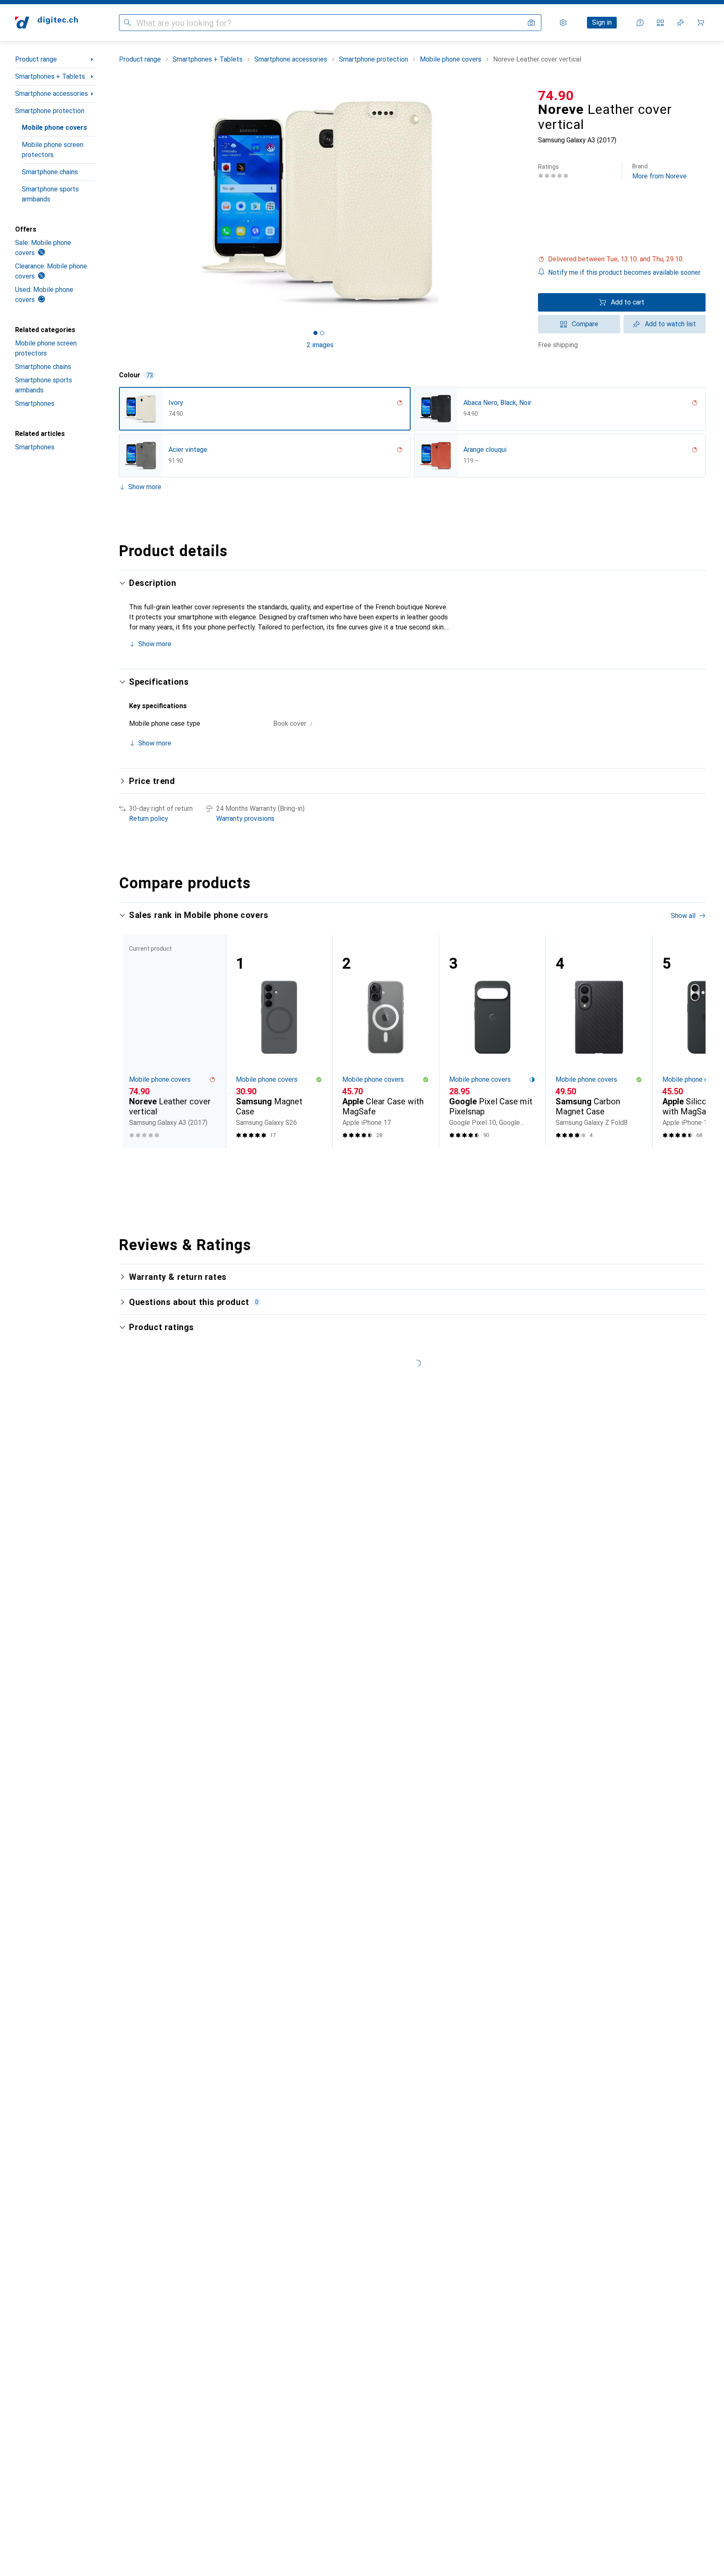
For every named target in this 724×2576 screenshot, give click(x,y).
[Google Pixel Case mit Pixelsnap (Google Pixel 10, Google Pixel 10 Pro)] (493, 1041)
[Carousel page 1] (315, 333)
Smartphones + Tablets (50, 76)
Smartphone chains (50, 172)
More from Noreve (659, 171)
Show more (145, 487)
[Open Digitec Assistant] (640, 23)
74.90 (556, 95)
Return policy (149, 819)
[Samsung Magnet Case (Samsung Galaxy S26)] (279, 1041)
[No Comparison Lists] (660, 23)
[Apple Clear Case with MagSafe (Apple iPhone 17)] (386, 1041)
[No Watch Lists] (680, 23)
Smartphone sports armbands (50, 194)
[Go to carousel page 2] (411, 1163)
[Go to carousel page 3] (418, 1163)
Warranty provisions (245, 819)
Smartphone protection (50, 111)
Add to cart (628, 302)
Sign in (602, 22)
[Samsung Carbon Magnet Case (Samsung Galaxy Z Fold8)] (599, 1041)
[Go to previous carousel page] (134, 1041)
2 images (320, 345)
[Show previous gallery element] (117, 203)
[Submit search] (127, 23)
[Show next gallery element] (523, 203)
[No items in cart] (701, 23)
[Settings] (563, 23)
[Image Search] (531, 23)
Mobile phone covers (54, 128)
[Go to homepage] (47, 23)
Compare (585, 324)
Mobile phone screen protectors (53, 150)
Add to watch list (670, 324)
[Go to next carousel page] (690, 1041)
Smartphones (35, 404)
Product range (36, 59)
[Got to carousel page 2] (322, 333)
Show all (683, 916)
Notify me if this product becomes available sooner (624, 272)
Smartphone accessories (52, 94)
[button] (622, 259)
